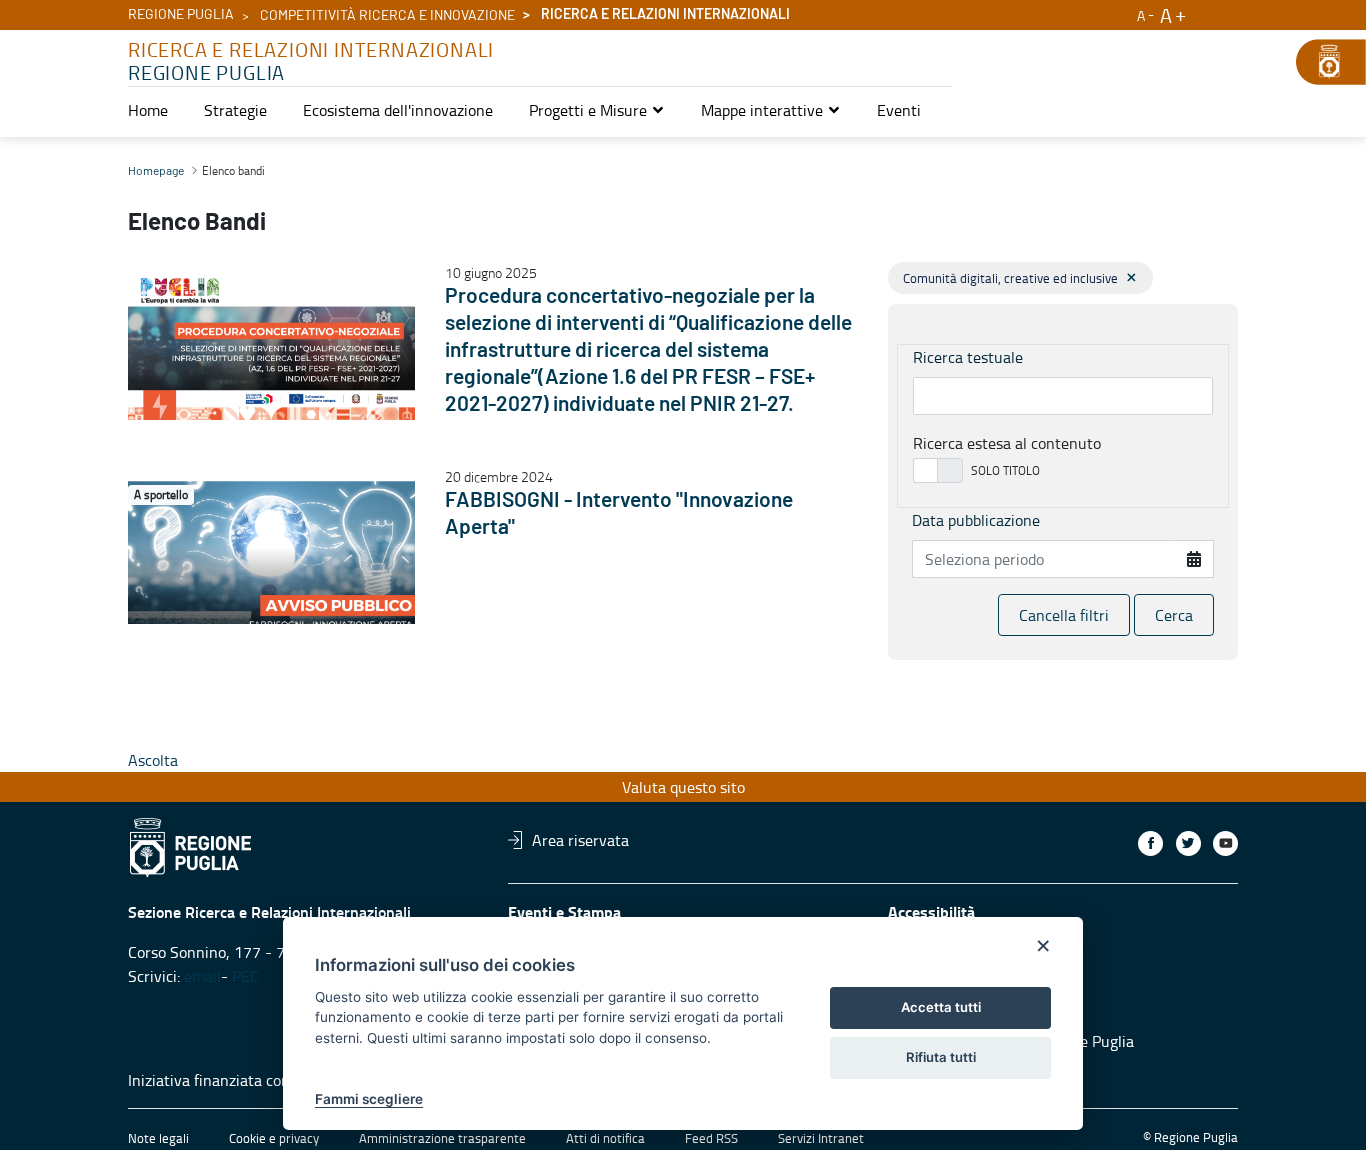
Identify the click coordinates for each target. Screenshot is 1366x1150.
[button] (597, 110)
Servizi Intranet (821, 1138)
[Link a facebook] (1150, 843)
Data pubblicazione (976, 520)
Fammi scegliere (369, 1099)
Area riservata (580, 840)
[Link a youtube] (1225, 843)
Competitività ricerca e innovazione (387, 16)
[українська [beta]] (1230, 12)
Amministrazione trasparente (442, 1138)
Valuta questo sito (683, 787)
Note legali (158, 1138)
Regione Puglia (181, 15)
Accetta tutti (941, 1007)
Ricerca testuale (968, 357)
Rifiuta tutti (941, 1057)
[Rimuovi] (1131, 277)
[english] (1210, 12)
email (202, 976)
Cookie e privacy (274, 1138)
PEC (247, 976)
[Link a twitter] (1188, 843)
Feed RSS (711, 1138)
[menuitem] (148, 110)
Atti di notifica (605, 1138)
